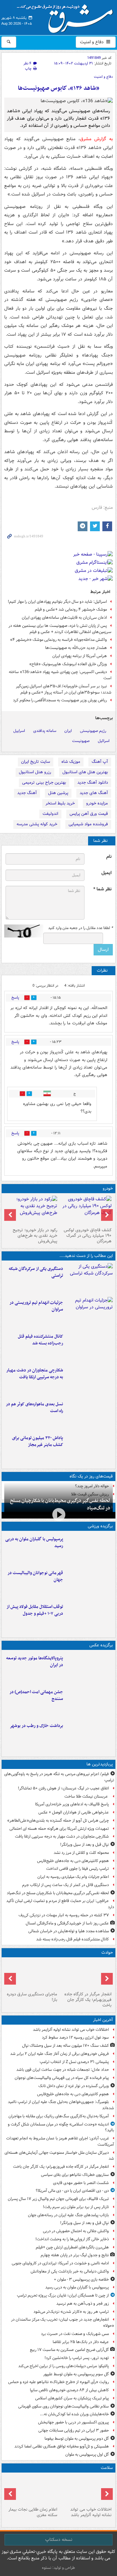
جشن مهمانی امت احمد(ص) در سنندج (36, 1695)
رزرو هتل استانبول (35, 772)
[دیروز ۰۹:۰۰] (89, 1736)
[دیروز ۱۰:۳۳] (86, 1210)
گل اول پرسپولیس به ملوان (87, 2455)
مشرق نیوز (67, 16)
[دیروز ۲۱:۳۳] (89, 1549)
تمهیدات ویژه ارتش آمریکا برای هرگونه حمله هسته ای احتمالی (59, 1829)
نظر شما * (102, 889)
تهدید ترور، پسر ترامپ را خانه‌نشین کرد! (77, 2358)
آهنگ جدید (27, 793)
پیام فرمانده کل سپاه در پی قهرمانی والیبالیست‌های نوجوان (62, 2078)
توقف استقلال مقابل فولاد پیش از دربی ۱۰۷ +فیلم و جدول (35, 1610)
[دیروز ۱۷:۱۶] (31, 1975)
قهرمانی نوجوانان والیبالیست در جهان (35, 1576)
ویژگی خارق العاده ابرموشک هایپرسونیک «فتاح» (68, 664)
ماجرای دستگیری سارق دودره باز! (32, 1997)
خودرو (108, 1188)
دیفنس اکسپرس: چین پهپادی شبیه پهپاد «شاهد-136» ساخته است (60, 675)
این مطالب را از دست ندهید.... (86, 1256)
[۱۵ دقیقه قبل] (86, 2490)
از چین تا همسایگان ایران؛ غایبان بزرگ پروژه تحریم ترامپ (63, 2295)
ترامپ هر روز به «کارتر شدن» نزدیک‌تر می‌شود (71, 2312)
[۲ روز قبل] (89, 1617)
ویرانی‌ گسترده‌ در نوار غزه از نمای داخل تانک (74, 2086)
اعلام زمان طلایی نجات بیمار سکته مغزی (33, 2512)
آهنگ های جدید (94, 793)
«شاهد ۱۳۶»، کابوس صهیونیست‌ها (59, 88)
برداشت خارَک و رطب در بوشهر (36, 1726)
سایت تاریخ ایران (36, 762)
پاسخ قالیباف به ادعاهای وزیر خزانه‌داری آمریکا (72, 1804)
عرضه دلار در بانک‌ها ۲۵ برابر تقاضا (81, 2342)
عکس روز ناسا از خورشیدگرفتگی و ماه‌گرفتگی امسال (67, 1923)
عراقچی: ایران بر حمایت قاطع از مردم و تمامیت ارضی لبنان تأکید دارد (60, 1904)
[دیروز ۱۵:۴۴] (89, 1313)
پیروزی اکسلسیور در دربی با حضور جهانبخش (73, 2422)
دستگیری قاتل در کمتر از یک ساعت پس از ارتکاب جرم (65, 1885)
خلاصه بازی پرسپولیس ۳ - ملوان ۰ (81, 2279)
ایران (68, 731)
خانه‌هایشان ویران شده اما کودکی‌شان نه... (74, 2414)
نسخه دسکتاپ (59, 2540)
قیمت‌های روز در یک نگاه (91, 1476)
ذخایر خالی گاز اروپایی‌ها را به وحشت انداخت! (72, 2239)
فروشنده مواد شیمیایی (88, 824)
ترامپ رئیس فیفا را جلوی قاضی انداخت (78, 1869)
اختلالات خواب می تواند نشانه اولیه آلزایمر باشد (71, 2030)
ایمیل (106, 873)
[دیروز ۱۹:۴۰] (89, 1583)
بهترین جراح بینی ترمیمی (44, 782)
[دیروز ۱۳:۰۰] (89, 1702)
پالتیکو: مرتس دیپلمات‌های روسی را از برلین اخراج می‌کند (64, 2366)
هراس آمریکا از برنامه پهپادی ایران (80, 656)
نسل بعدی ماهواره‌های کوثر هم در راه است (34, 1408)
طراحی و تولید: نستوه (58, 2568)
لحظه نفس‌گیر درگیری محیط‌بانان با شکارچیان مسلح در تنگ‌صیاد (60, 1504)
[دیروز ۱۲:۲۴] (89, 1380)
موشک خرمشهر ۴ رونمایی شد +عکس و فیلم (71, 609)
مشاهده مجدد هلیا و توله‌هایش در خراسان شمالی (69, 1931)
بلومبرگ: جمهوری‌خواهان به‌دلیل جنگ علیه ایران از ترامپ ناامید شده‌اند (61, 2105)
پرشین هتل (58, 793)
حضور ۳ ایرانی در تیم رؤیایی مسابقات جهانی (74, 2430)
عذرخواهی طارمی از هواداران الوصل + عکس (74, 1812)
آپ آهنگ (100, 762)
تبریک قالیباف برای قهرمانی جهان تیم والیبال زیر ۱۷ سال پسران (58, 2199)
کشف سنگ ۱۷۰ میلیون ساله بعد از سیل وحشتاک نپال (65, 2046)
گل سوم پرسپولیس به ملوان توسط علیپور (76, 2374)
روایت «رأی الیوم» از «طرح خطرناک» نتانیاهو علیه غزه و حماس (58, 2382)
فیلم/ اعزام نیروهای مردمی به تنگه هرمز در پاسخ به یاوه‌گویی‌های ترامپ (59, 1777)
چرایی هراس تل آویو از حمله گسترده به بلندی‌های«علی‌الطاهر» (58, 1821)
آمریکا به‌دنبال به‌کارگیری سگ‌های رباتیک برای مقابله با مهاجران (59, 2116)
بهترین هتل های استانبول (85, 772)
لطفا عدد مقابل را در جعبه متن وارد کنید (80, 928)
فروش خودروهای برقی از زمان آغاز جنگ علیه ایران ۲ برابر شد (59, 2054)
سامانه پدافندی (45, 731)
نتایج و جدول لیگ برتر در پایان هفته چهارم (75, 2255)
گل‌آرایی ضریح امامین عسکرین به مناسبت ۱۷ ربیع (69, 2350)
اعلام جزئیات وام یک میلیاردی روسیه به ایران (73, 1877)
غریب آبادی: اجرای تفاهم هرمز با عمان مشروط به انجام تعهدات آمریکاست (60, 2141)
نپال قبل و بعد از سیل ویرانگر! (84, 1845)
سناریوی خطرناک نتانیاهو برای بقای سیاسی (75, 2175)
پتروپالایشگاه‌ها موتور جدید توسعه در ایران (35, 1662)
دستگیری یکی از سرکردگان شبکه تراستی (36, 1272)
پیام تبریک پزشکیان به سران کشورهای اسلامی (72, 2398)
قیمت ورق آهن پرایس (89, 814)
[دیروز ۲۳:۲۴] (86, 1975)
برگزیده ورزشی (100, 1526)
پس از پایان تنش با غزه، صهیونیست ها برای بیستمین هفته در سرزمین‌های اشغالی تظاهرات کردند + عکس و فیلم (60, 629)
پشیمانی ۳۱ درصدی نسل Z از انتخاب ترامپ (74, 2062)
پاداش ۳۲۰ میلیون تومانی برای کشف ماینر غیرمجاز (38, 1441)
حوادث (107, 1953)
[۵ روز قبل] (31, 1210)
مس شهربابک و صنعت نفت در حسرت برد (75, 2334)
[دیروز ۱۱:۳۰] (89, 1448)
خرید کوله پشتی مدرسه (37, 824)
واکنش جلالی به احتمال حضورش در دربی (76, 2231)
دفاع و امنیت (92, 42)
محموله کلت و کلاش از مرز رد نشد (81, 1853)
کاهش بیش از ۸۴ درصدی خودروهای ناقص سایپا (69, 2390)
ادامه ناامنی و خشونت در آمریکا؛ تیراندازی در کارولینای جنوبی (60, 2263)
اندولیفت (50, 814)
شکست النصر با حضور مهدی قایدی (81, 2183)
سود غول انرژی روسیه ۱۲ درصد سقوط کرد (75, 2037)
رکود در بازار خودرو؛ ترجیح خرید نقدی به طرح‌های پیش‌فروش (35, 1236)
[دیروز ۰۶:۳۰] (31, 2490)
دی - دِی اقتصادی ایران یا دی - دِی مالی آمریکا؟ (72, 2191)
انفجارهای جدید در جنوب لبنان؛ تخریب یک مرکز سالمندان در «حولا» (63, 2323)
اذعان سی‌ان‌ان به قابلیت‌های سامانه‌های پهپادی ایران (64, 618)
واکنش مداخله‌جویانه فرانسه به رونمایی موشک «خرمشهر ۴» (58, 640)
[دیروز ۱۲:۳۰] (89, 1346)
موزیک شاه (71, 762)
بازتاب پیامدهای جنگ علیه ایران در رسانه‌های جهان (68, 2215)
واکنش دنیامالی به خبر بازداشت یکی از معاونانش (70, 2271)
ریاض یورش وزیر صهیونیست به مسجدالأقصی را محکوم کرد (60, 700)
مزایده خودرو (97, 803)
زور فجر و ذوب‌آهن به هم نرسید (83, 2304)
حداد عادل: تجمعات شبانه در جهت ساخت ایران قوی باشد (63, 2070)
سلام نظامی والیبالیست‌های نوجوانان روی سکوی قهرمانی (64, 2406)
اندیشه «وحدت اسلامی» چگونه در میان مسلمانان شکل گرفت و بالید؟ (61, 2127)
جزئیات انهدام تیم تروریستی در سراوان (36, 1306)
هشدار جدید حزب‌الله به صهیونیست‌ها (76, 648)
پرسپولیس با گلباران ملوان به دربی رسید (34, 1543)
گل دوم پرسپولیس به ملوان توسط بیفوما (77, 2439)
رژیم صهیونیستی (93, 731)
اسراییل (19, 731)
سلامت (107, 2468)
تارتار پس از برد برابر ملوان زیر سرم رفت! (76, 2207)
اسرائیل (104, 741)
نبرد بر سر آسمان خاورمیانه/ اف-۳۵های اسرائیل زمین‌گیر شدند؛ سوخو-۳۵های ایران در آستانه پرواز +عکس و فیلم (64, 689)
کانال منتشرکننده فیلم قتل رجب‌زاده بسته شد (40, 1340)
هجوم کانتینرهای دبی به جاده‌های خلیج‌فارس (73, 1861)
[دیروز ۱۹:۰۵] (89, 1668)
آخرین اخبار (103, 2020)
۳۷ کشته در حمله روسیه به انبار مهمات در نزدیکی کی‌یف (64, 1915)
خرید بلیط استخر (60, 803)
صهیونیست (81, 741)
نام (109, 857)
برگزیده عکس (101, 1645)
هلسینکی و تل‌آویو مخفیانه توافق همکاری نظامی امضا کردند (62, 2446)
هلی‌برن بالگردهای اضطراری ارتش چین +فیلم (72, 2247)
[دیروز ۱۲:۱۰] (89, 1414)
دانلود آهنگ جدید (93, 782)
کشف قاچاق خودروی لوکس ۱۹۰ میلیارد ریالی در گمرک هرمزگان (88, 1236)
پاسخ (15, 998)
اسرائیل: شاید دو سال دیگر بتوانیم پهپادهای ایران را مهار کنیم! (57, 602)
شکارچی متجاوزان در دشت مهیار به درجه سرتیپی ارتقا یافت (35, 1374)
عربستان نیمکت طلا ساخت (87, 1796)
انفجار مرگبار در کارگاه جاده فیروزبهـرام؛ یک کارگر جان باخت (88, 2000)
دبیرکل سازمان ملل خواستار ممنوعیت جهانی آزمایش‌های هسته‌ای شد (59, 2156)
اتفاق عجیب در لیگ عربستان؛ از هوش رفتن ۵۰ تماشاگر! (63, 1788)
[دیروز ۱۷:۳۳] (89, 1279)
